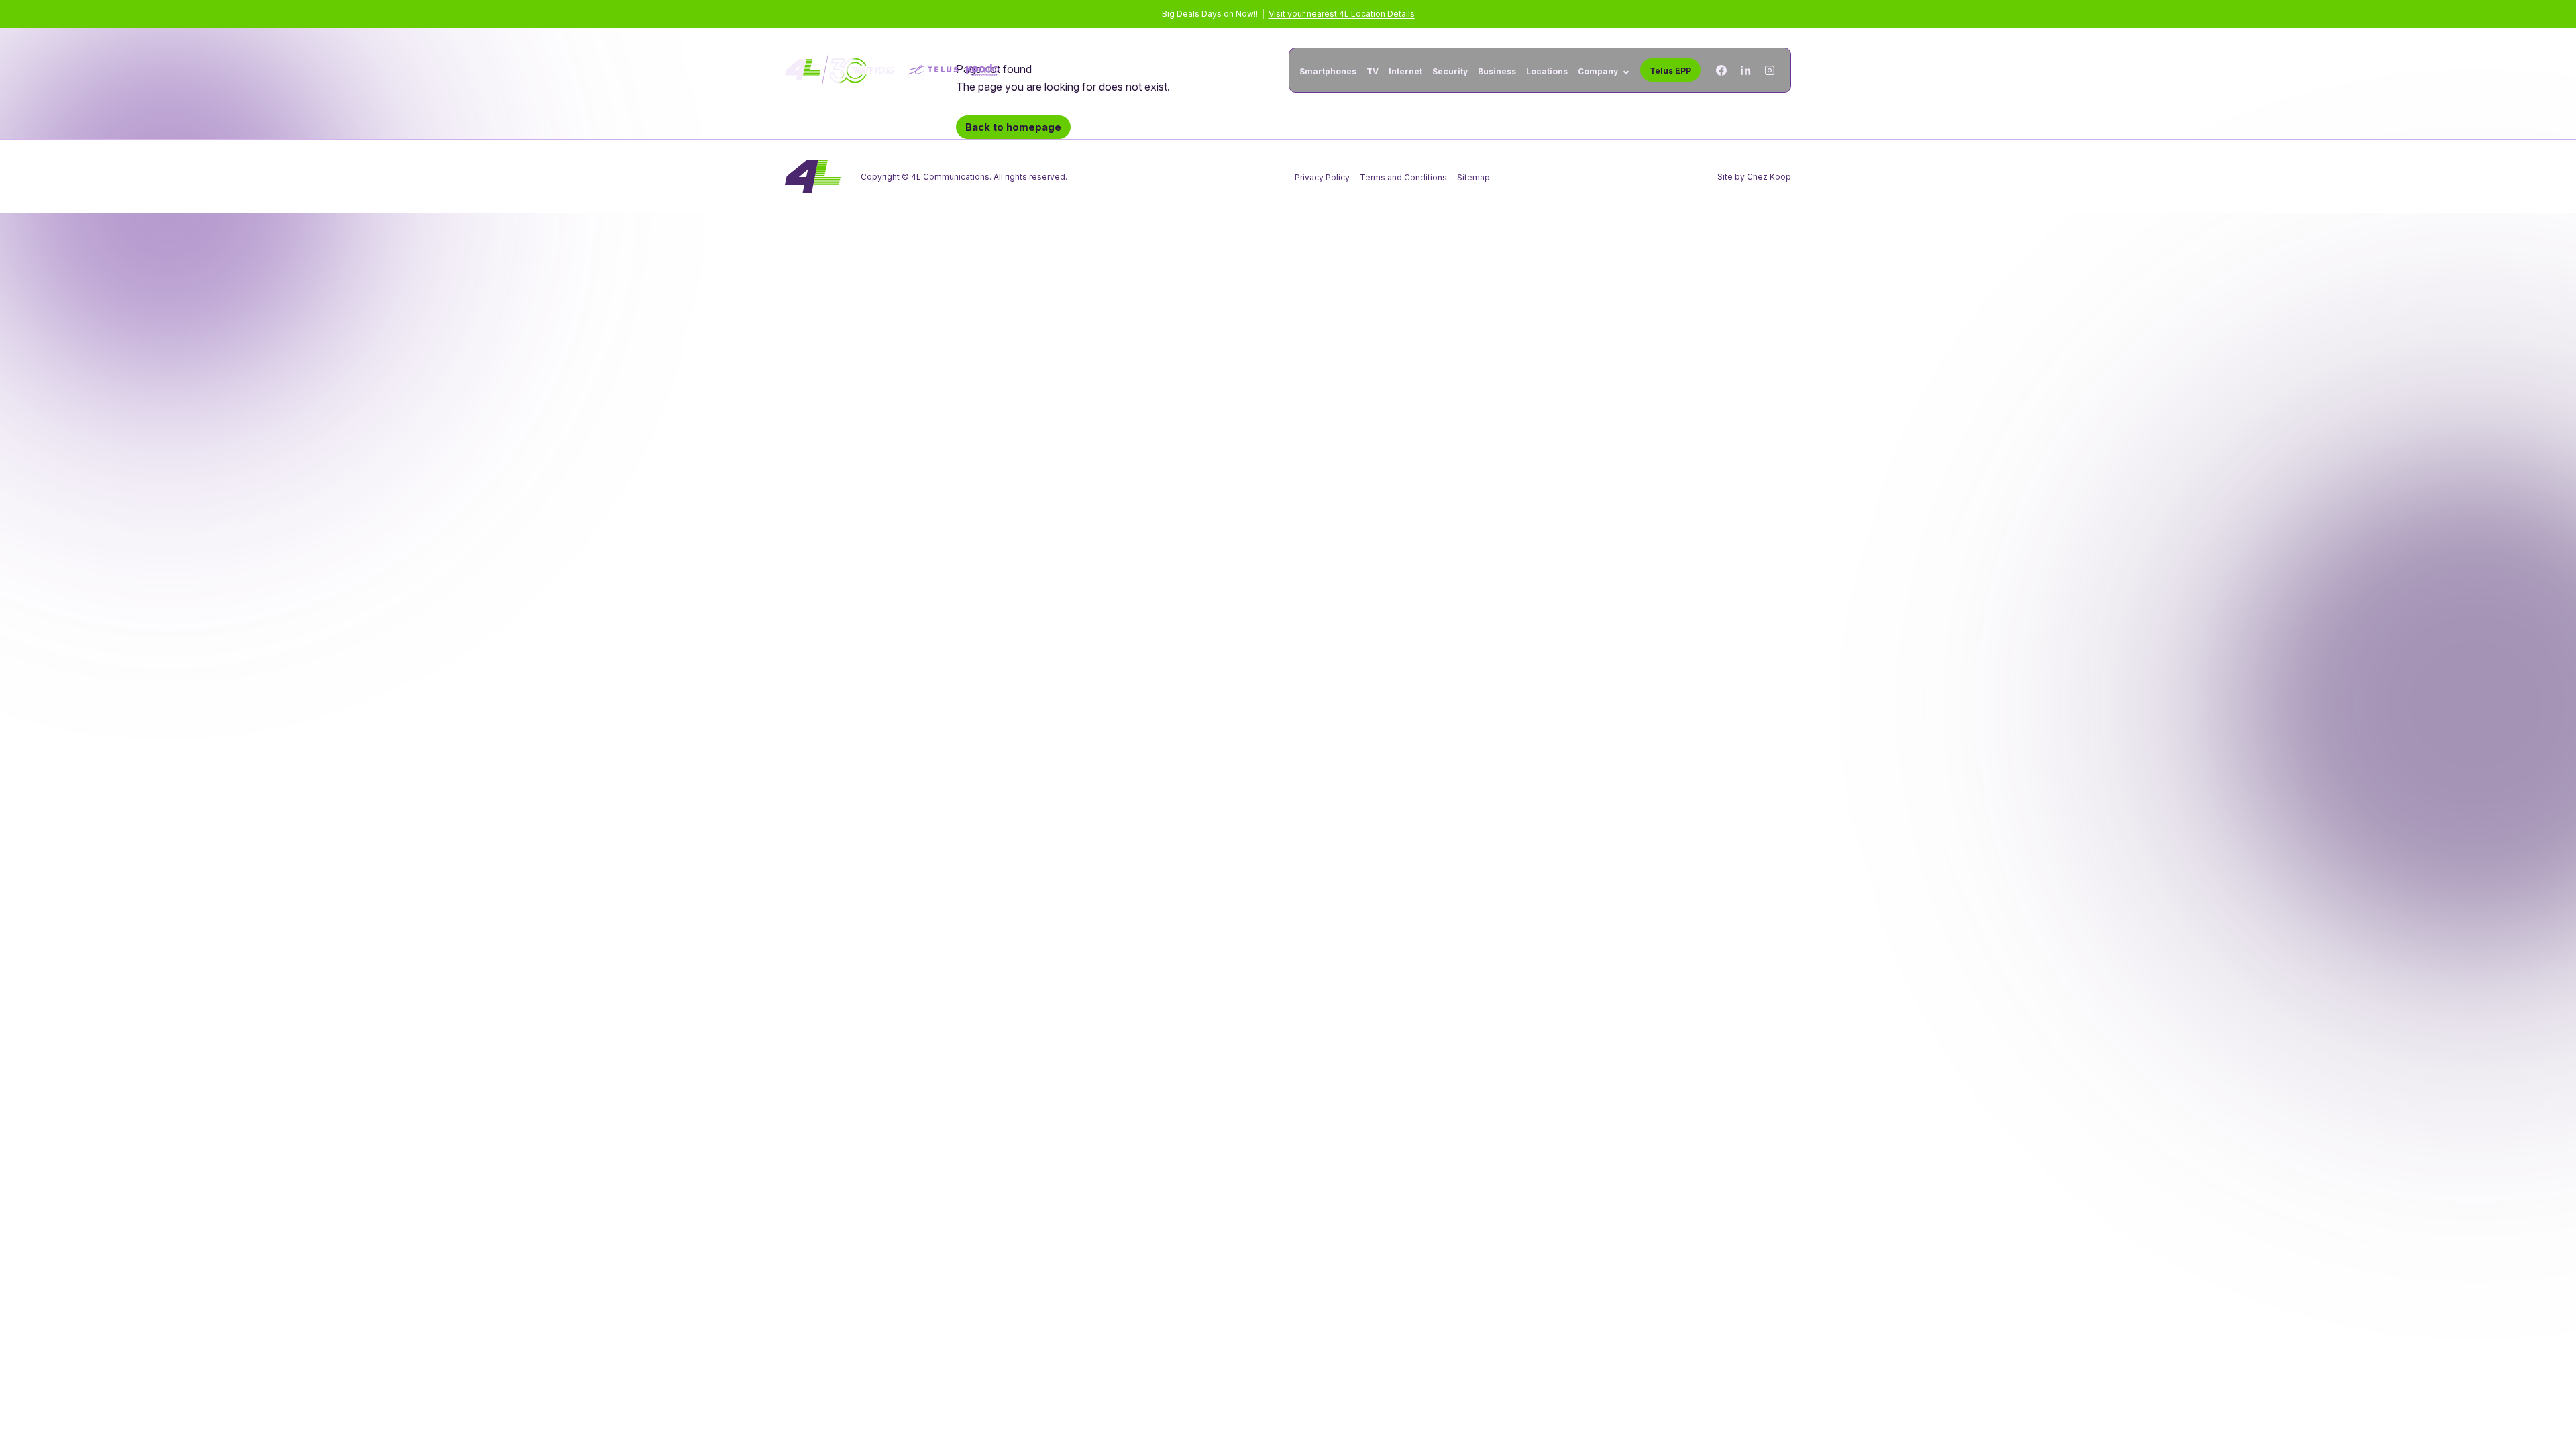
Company (1598, 72)
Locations (1547, 72)
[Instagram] (1770, 70)
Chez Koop (1769, 177)
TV (1373, 72)
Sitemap (1473, 177)
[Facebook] (1721, 70)
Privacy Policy (1322, 177)
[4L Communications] (892, 70)
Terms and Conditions (1403, 177)
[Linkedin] (1746, 70)
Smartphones (1328, 72)
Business (1497, 72)
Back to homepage (1013, 127)
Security (1450, 72)
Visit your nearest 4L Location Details (1342, 14)
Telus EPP (1670, 71)
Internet (1405, 72)
